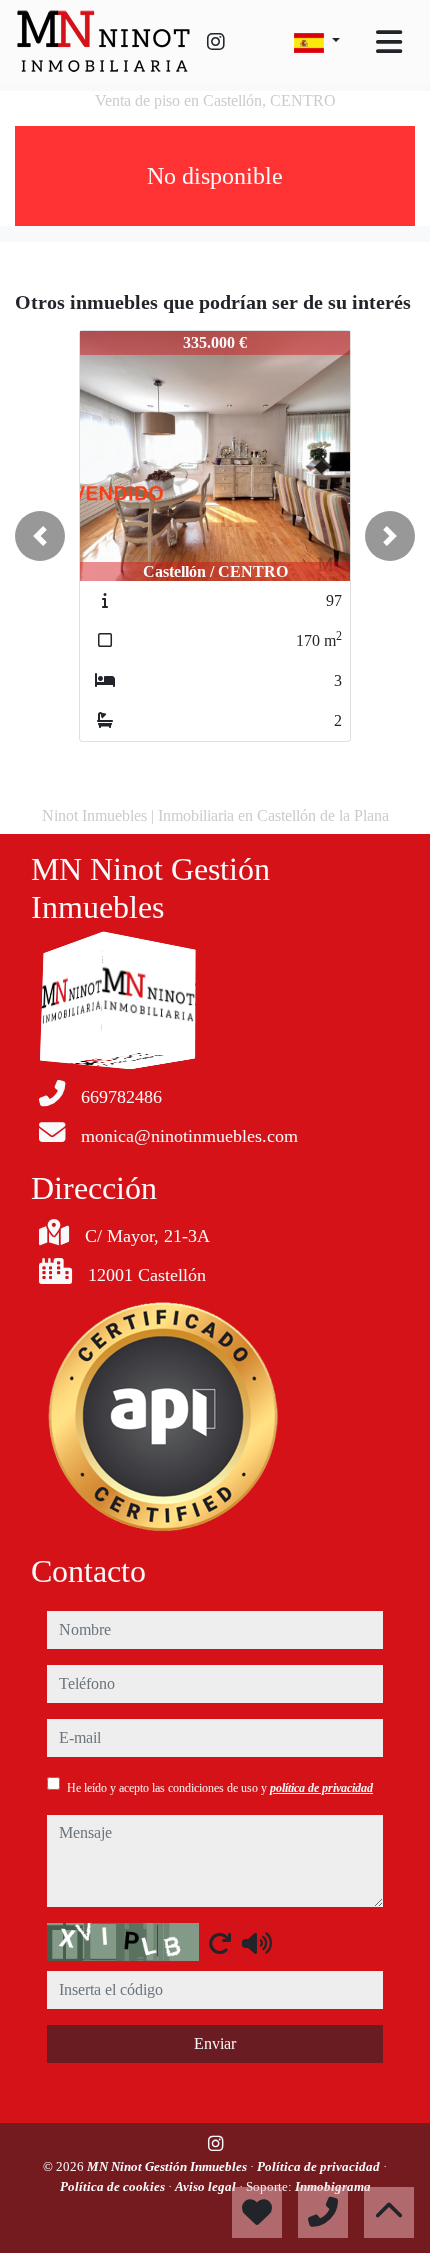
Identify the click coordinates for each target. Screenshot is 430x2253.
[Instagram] (216, 42)
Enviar (215, 2043)
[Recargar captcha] (220, 1943)
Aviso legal (207, 2186)
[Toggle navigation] (389, 42)
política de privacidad (321, 1788)
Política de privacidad (320, 2166)
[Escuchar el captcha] (257, 1943)
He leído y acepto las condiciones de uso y (220, 1788)
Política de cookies (114, 2186)
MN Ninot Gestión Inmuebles (168, 2166)
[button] (40, 536)
